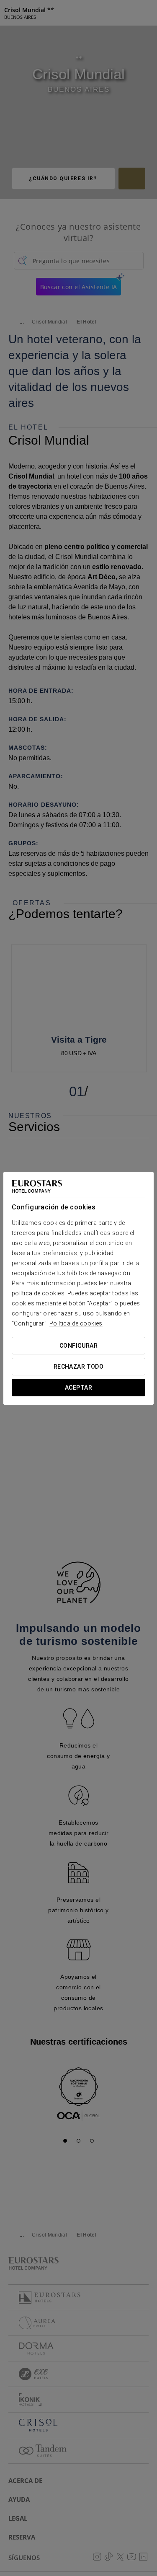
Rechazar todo (78, 1367)
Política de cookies (76, 1323)
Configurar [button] (78, 1346)
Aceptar (78, 1388)
